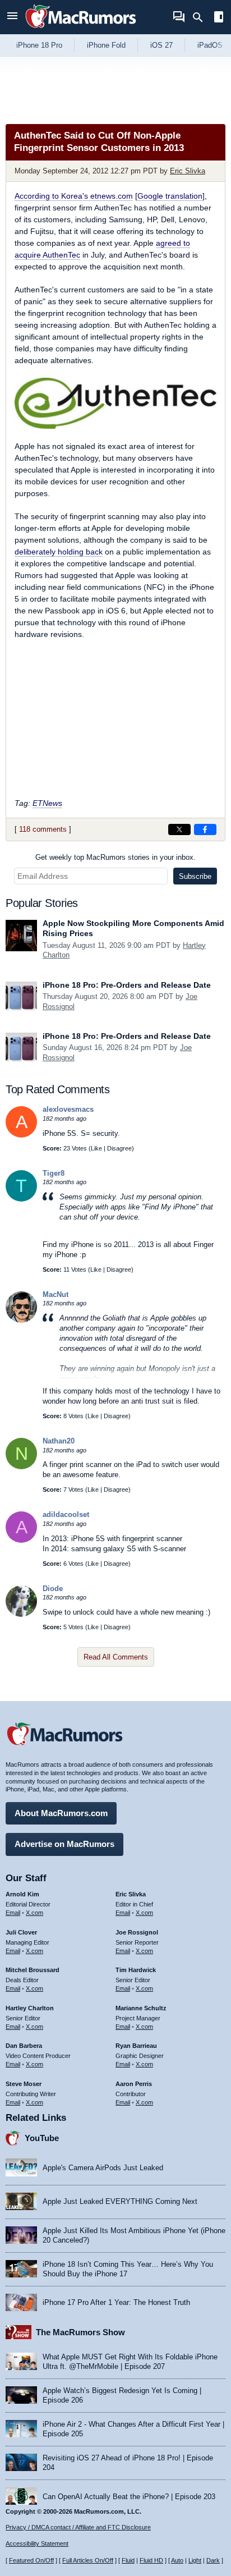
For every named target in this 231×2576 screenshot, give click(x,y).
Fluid (128, 2560)
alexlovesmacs (68, 1109)
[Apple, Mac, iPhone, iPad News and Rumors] (81, 29)
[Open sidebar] (219, 18)
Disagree (119, 1148)
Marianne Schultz (141, 2008)
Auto (177, 2560)
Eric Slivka (188, 171)
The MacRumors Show (80, 2332)
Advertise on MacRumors (64, 1844)
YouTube (42, 2138)
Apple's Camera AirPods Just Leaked (103, 2168)
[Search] (202, 17)
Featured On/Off (31, 2560)
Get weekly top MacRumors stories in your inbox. (115, 857)
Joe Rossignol (137, 1932)
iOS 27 (161, 45)
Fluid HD (151, 2560)
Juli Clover (21, 1932)
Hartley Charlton (30, 2008)
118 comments (43, 829)
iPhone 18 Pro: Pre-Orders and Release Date (127, 985)
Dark (213, 2560)
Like (96, 1148)
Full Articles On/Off (88, 2560)
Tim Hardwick (136, 1970)
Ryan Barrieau (136, 2046)
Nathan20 (59, 1441)
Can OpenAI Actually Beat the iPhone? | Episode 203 (129, 2497)
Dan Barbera (24, 2046)
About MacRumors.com (61, 1813)
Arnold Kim (22, 1894)
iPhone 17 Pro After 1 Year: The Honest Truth (116, 2302)
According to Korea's (74, 196)
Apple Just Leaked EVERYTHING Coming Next (120, 2201)
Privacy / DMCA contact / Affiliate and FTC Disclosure (78, 2527)
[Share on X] (179, 829)
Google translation (170, 196)
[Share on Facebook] (205, 829)
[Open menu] (12, 17)
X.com (34, 1913)
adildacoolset (66, 1514)
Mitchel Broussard (33, 1970)
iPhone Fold (106, 45)
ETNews (47, 803)
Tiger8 (54, 1173)
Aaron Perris (134, 2084)
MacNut (56, 1294)
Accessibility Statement (37, 2543)
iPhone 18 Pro (39, 45)
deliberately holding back (59, 552)
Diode (53, 1589)
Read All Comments (116, 1657)
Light (195, 2560)
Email (13, 1913)
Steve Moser (24, 2084)
